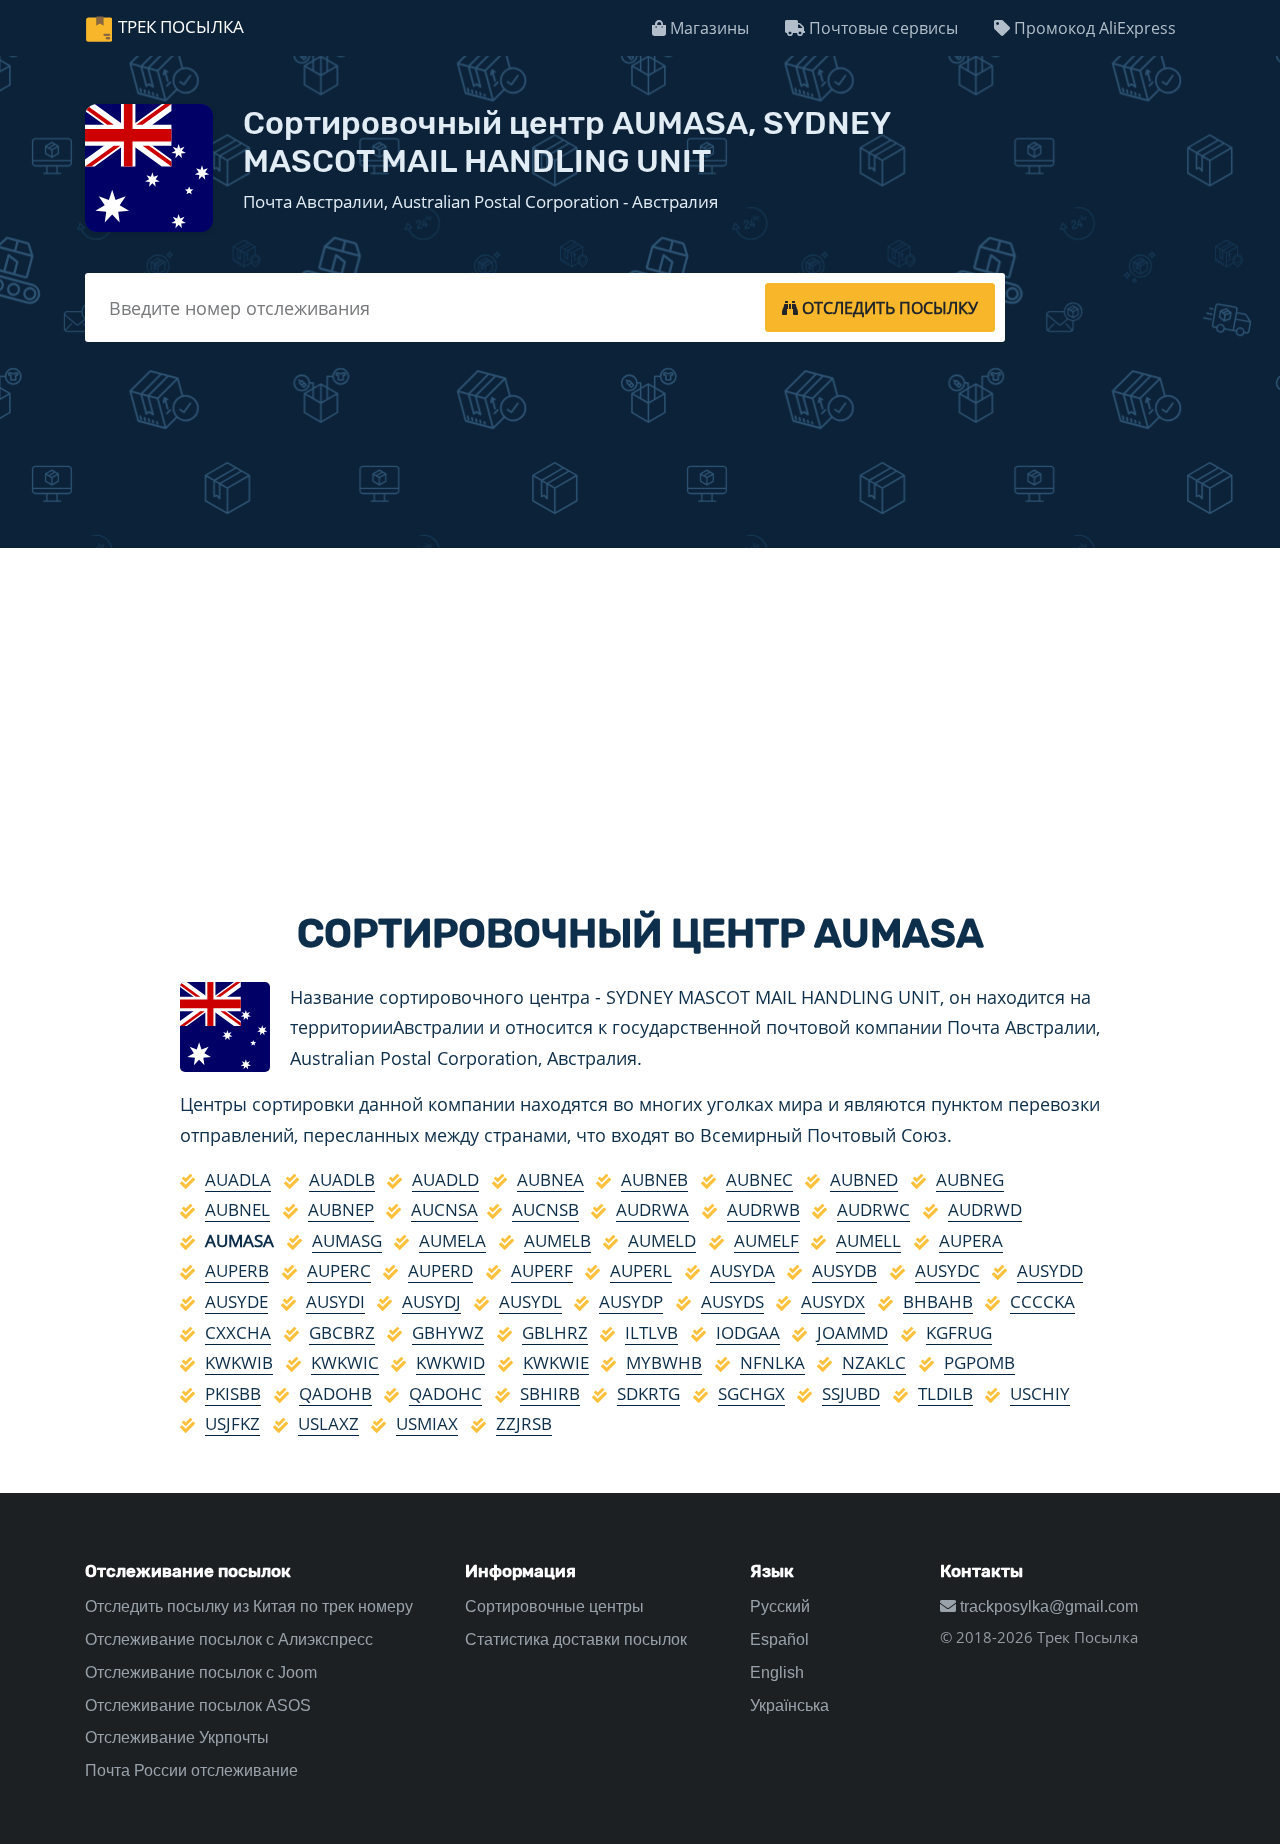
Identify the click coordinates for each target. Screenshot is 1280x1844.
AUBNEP (341, 1209)
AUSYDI (335, 1301)
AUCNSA (444, 1209)
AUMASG (347, 1240)
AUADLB (342, 1179)
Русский (780, 1606)
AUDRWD (985, 1209)
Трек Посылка (181, 26)
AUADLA (238, 1179)
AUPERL (641, 1270)
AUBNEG (970, 1179)
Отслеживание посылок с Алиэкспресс (229, 1639)
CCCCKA (1042, 1301)
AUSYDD (1050, 1270)
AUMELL (868, 1240)
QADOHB (335, 1393)
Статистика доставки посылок (576, 1639)
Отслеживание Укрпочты (177, 1737)
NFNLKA (772, 1362)
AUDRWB (763, 1209)
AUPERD (440, 1270)
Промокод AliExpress (1093, 28)
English (777, 1672)
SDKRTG (648, 1393)
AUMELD (662, 1240)
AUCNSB (545, 1209)
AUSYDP (631, 1301)
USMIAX (427, 1423)
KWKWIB (239, 1362)
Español (779, 1639)
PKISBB (233, 1393)
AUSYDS (732, 1301)
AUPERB (237, 1270)
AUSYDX (833, 1301)
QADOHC (445, 1393)
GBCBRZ (342, 1332)
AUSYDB (844, 1270)
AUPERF (542, 1270)
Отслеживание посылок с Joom (201, 1672)
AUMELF (766, 1240)
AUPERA (971, 1240)
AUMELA (452, 1240)
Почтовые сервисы (881, 28)
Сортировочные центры (554, 1606)
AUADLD (445, 1179)
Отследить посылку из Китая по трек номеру (249, 1606)
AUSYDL (530, 1301)
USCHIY (1040, 1393)
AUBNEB (654, 1179)
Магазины (707, 28)
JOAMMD (852, 1332)
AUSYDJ (431, 1301)
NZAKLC (874, 1362)
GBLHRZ (555, 1332)
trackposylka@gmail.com (1047, 1606)
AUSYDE (236, 1301)
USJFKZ (232, 1423)
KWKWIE (556, 1362)
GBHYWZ (448, 1332)
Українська (789, 1705)
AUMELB (557, 1240)
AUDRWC (873, 1209)
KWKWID (450, 1362)
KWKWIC (345, 1362)
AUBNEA (550, 1179)
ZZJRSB (524, 1423)
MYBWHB (664, 1362)
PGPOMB (979, 1362)
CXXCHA (238, 1332)
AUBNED (864, 1179)
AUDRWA (652, 1209)
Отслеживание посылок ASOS (198, 1705)
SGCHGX (751, 1393)
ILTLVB (651, 1332)
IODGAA (748, 1332)
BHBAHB (938, 1301)
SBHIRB (550, 1393)
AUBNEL (237, 1209)
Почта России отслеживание (191, 1770)
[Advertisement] (640, 712)
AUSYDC (947, 1270)
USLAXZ (328, 1423)
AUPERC (339, 1270)
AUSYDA (742, 1270)
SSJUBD (851, 1393)
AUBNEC (759, 1179)
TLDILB (945, 1393)
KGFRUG (959, 1332)
